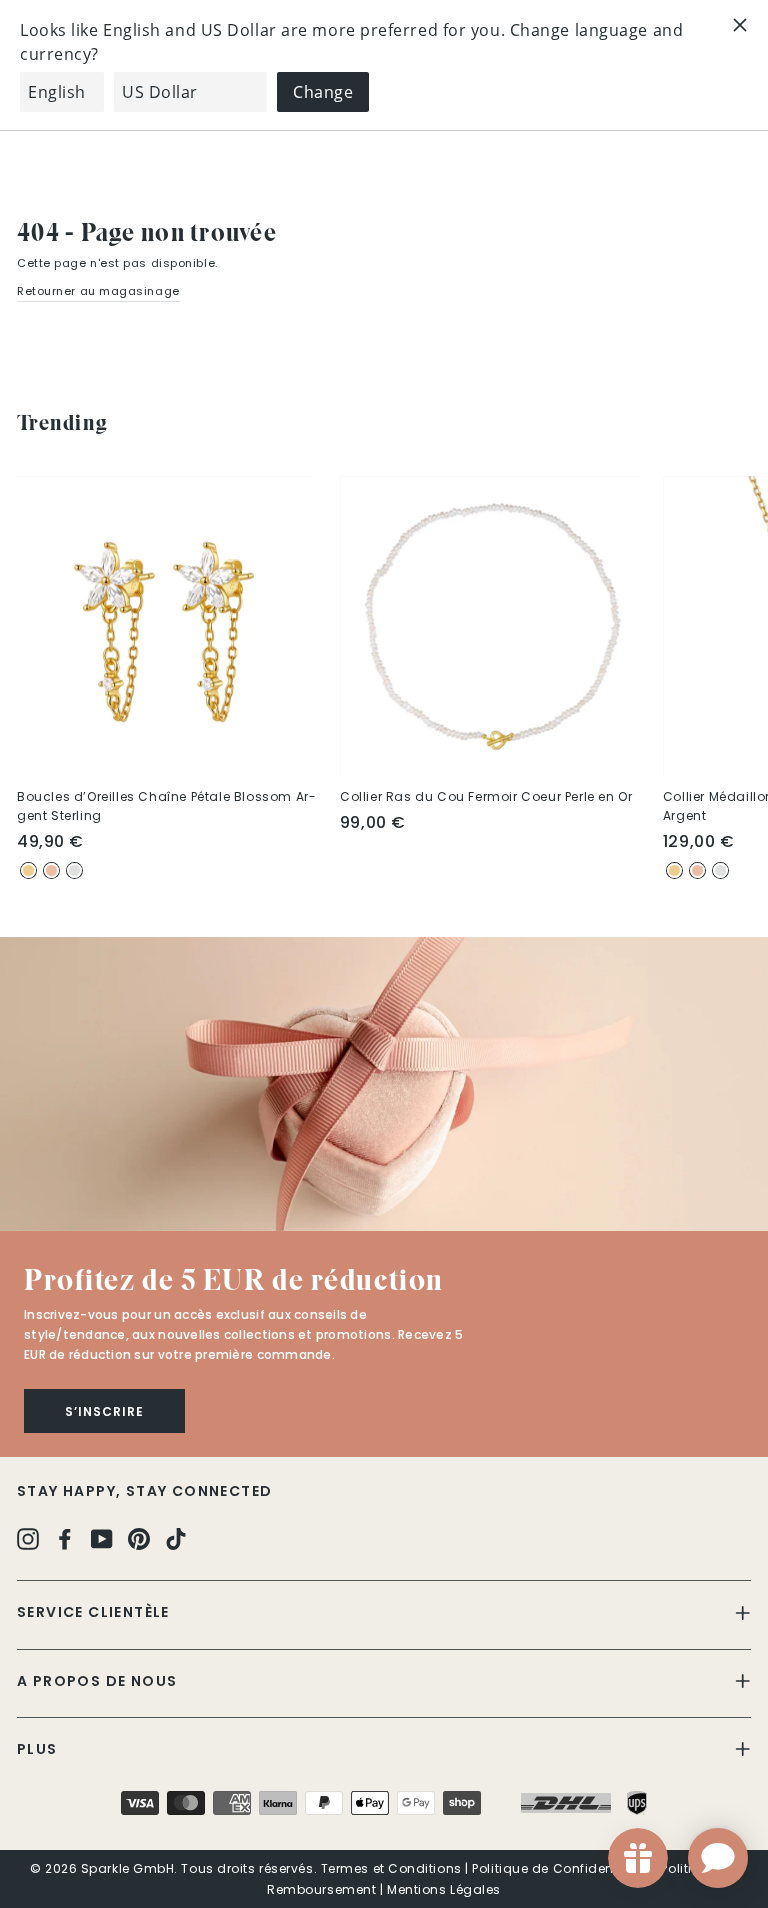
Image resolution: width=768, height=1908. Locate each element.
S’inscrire (104, 1411)
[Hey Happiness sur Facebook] (65, 1538)
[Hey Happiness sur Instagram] (28, 1538)
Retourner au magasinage (98, 291)
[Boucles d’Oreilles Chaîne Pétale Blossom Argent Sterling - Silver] (74, 870)
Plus (37, 1749)
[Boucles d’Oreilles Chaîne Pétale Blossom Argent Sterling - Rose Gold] (51, 870)
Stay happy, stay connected (144, 1491)
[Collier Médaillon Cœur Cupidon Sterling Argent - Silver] (720, 870)
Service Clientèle (93, 1612)
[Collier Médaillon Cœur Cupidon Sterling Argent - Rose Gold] (697, 870)
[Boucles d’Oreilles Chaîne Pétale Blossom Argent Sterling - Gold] (28, 870)
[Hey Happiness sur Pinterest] (139, 1538)
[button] (384, 1084)
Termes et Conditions (391, 1868)
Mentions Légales (444, 1889)
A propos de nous (97, 1681)
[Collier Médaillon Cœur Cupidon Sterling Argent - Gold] (674, 870)
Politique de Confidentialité (561, 1868)
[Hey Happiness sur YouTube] (102, 1538)
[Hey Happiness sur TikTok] (176, 1538)
